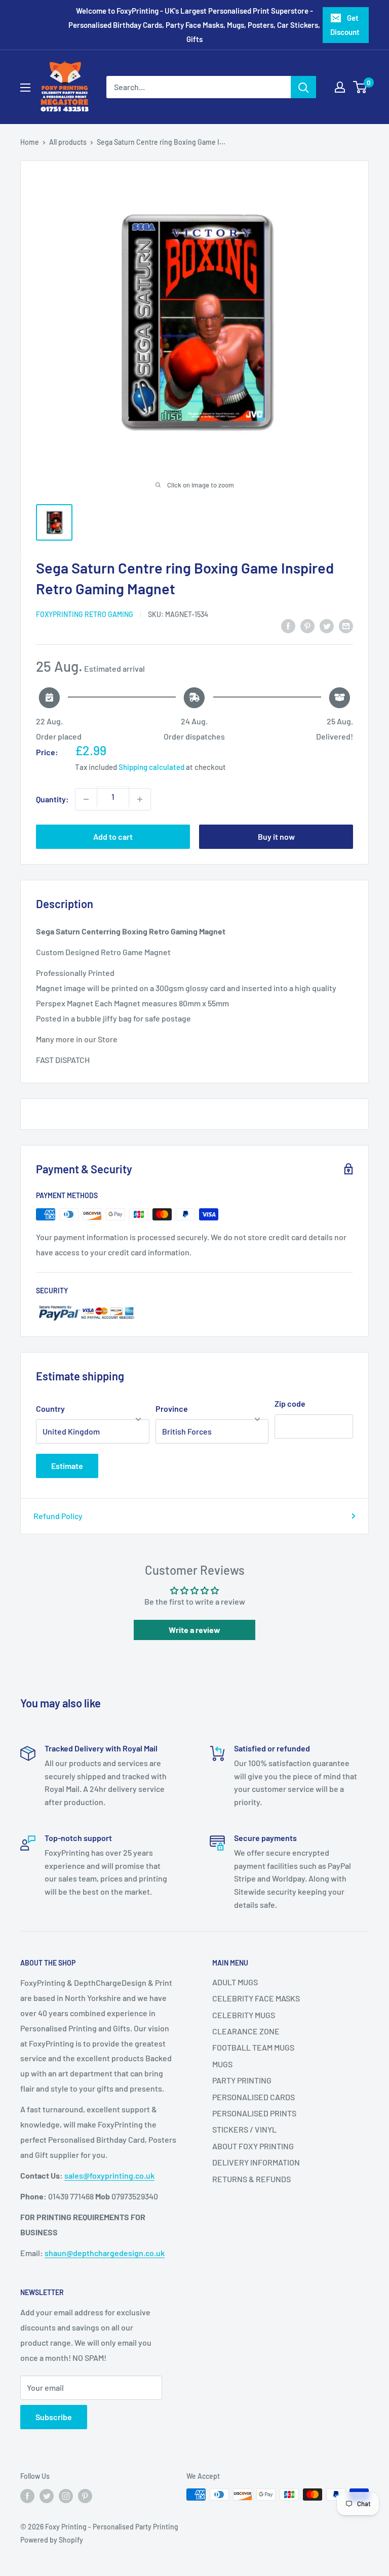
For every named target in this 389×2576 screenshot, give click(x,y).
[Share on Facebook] (288, 625)
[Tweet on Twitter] (327, 625)
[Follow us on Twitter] (47, 2496)
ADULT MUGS (235, 1982)
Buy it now (276, 836)
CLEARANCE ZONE (246, 2031)
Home (30, 142)
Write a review (194, 1630)
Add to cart (113, 836)
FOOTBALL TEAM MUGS (253, 2047)
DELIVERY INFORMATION (256, 2162)
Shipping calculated (151, 767)
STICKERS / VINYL (244, 2129)
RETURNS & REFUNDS (251, 2179)
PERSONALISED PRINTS (254, 2113)
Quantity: (52, 799)
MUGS (222, 2064)
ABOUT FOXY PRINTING (253, 2146)
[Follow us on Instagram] (66, 2496)
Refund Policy (58, 1516)
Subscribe (54, 2417)
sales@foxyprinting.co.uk (109, 2175)
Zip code (290, 1403)
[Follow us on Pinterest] (85, 2496)
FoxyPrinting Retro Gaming (85, 614)
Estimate (67, 1466)
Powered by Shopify (52, 2540)
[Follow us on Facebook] (27, 2496)
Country (50, 1408)
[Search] (303, 87)
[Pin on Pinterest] (307, 625)
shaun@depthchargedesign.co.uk (105, 2253)
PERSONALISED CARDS (254, 2097)
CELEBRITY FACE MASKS (256, 1998)
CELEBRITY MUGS (244, 2015)
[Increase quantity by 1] (140, 799)
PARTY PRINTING (242, 2080)
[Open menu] (25, 88)
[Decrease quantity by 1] (86, 799)
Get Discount (345, 25)
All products (68, 142)
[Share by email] (346, 625)
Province (172, 1408)
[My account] (340, 87)
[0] (360, 87)
